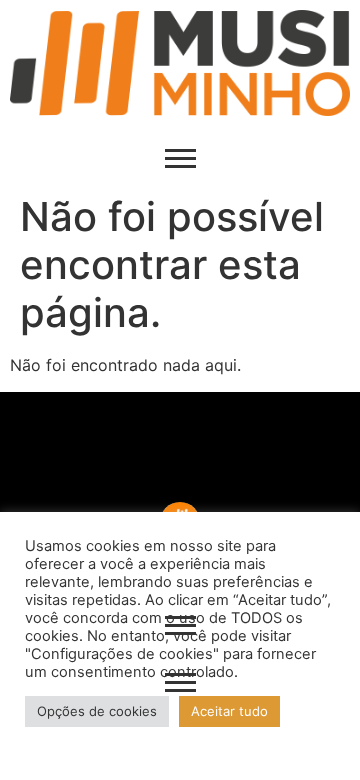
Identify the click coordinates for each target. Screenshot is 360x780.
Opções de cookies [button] (97, 711)
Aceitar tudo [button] (229, 711)
